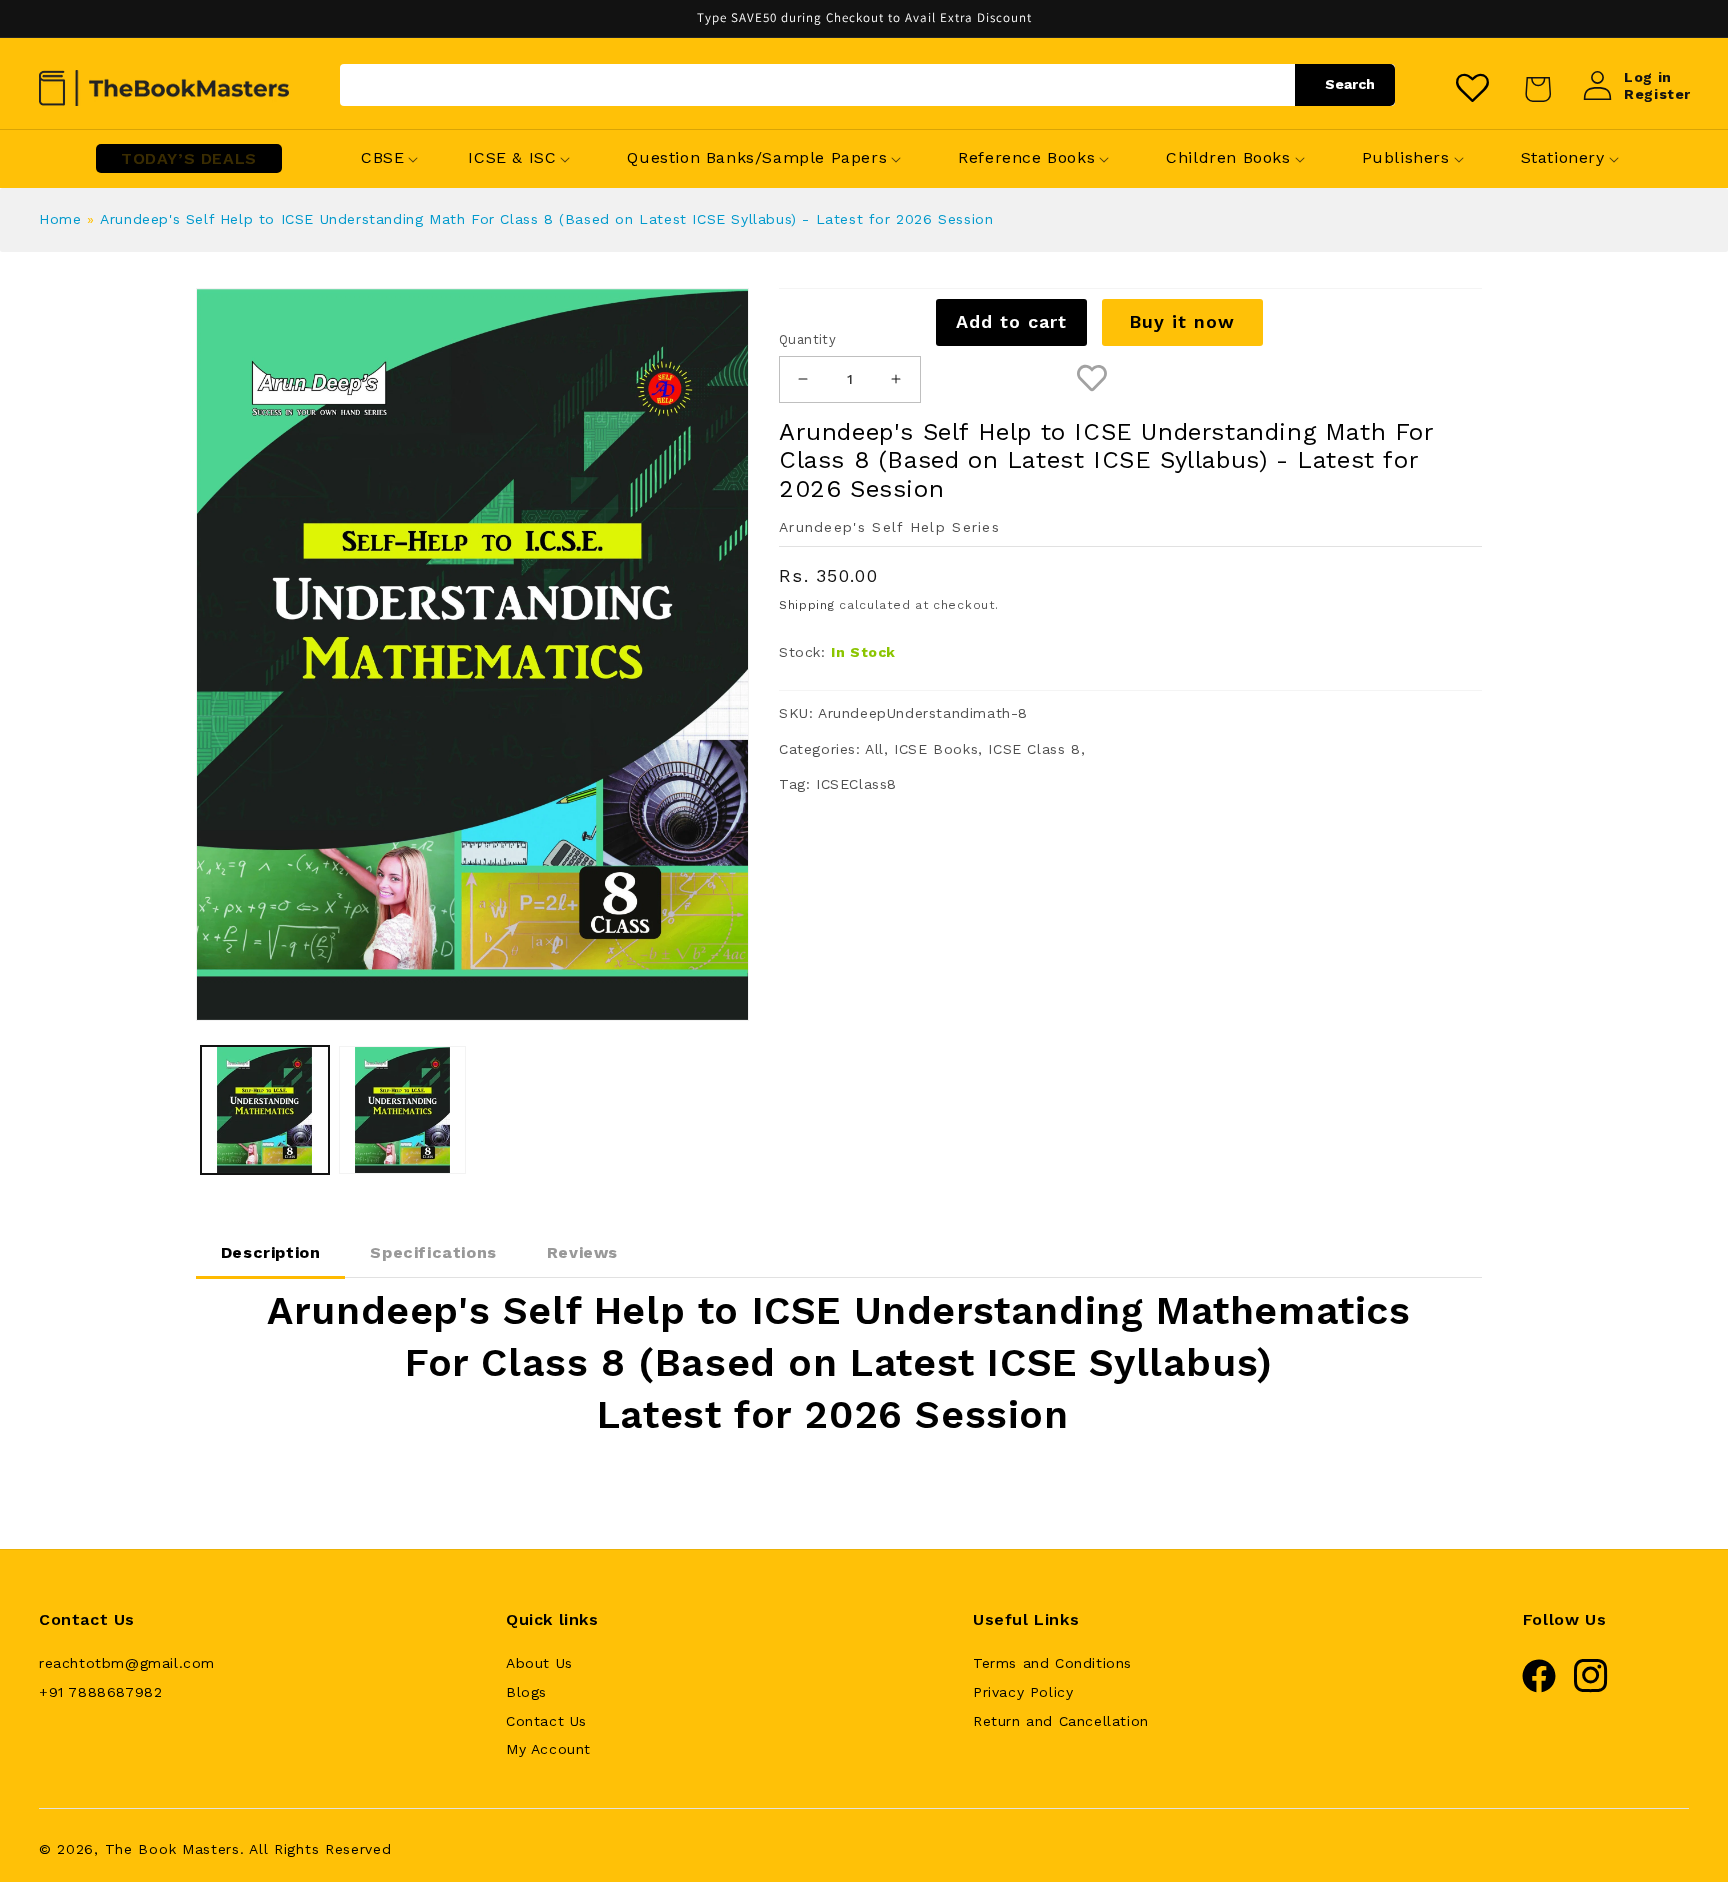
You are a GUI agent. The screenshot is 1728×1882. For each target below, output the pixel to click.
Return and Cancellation (1061, 1721)
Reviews (582, 1252)
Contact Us (546, 1721)
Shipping (807, 605)
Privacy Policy (1023, 1692)
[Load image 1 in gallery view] (265, 1110)
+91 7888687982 (100, 1692)
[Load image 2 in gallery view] (403, 1110)
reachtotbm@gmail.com (127, 1663)
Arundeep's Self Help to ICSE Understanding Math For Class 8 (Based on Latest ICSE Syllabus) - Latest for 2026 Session (546, 219)
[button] (382, 158)
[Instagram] (1591, 1688)
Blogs (526, 1692)
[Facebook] (1539, 1688)
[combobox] (867, 85)
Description (271, 1252)
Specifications (433, 1252)
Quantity (807, 339)
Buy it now (1182, 321)
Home (60, 219)
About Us (539, 1663)
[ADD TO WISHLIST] (1092, 379)
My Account (548, 1749)
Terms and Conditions (1052, 1663)
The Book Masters (172, 1849)
